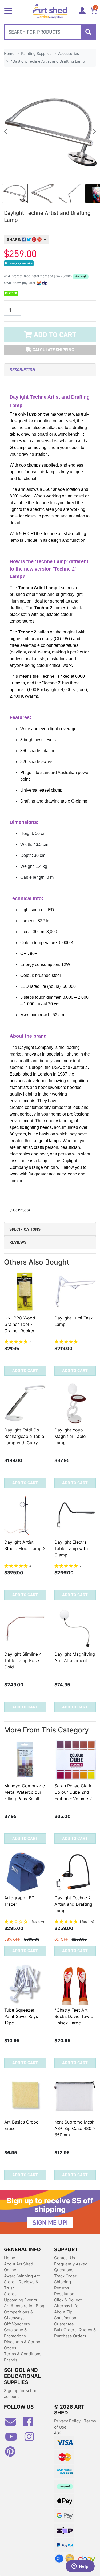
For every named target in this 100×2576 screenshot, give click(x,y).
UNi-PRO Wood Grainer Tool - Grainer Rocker (20, 1324)
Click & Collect (68, 2300)
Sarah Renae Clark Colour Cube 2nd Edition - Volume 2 (73, 1792)
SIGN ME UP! (50, 2223)
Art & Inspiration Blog (24, 2306)
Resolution (64, 2294)
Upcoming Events (21, 2300)
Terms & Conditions (23, 2354)
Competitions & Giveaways (19, 2315)
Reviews (18, 1242)
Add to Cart (54, 335)
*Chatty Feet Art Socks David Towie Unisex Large (74, 2016)
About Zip (63, 2312)
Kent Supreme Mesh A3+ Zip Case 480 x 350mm (75, 2128)
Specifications (25, 1229)
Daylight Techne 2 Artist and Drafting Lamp (73, 1904)
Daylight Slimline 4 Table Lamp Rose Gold (23, 1660)
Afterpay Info (66, 2306)
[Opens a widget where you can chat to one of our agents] (80, 2567)
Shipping (63, 2282)
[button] (25, 1342)
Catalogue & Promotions (15, 2333)
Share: (14, 240)
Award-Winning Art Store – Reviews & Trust (22, 2282)
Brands (11, 2360)
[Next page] (94, 132)
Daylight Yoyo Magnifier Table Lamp (70, 1436)
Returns (62, 2288)
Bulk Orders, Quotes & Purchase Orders (75, 2333)
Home (10, 2258)
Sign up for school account (21, 2394)
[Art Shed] (50, 11)
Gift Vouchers (17, 2324)
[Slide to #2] (70, 194)
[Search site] (88, 32)
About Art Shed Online (19, 2267)
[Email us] (13, 2424)
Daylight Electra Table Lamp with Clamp (71, 1548)
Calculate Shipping (53, 350)
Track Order (65, 2276)
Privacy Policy (68, 2421)
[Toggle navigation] (8, 10)
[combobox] (50, 32)
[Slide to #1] (15, 194)
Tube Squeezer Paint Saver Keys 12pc (21, 2016)
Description (22, 370)
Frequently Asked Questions (71, 2267)
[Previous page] (6, 132)
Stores (10, 2294)
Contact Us (65, 2258)
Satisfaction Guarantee (65, 2321)
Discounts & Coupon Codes (23, 2345)
